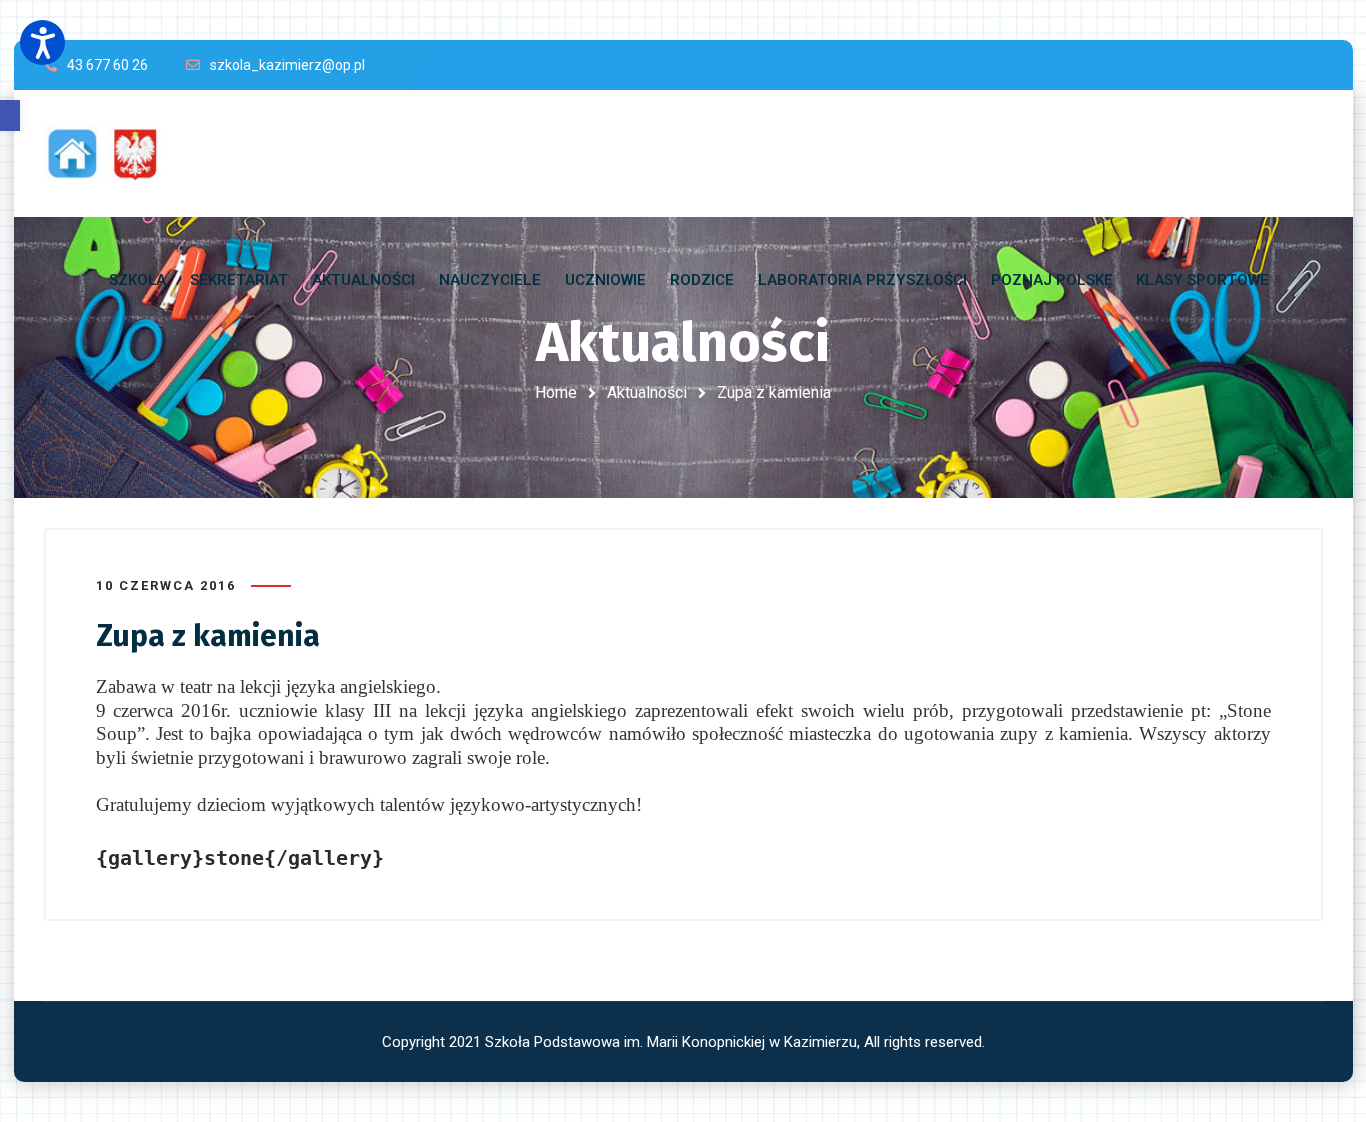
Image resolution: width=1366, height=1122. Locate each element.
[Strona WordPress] (112, 153)
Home (556, 392)
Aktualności (647, 392)
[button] (10, 115)
